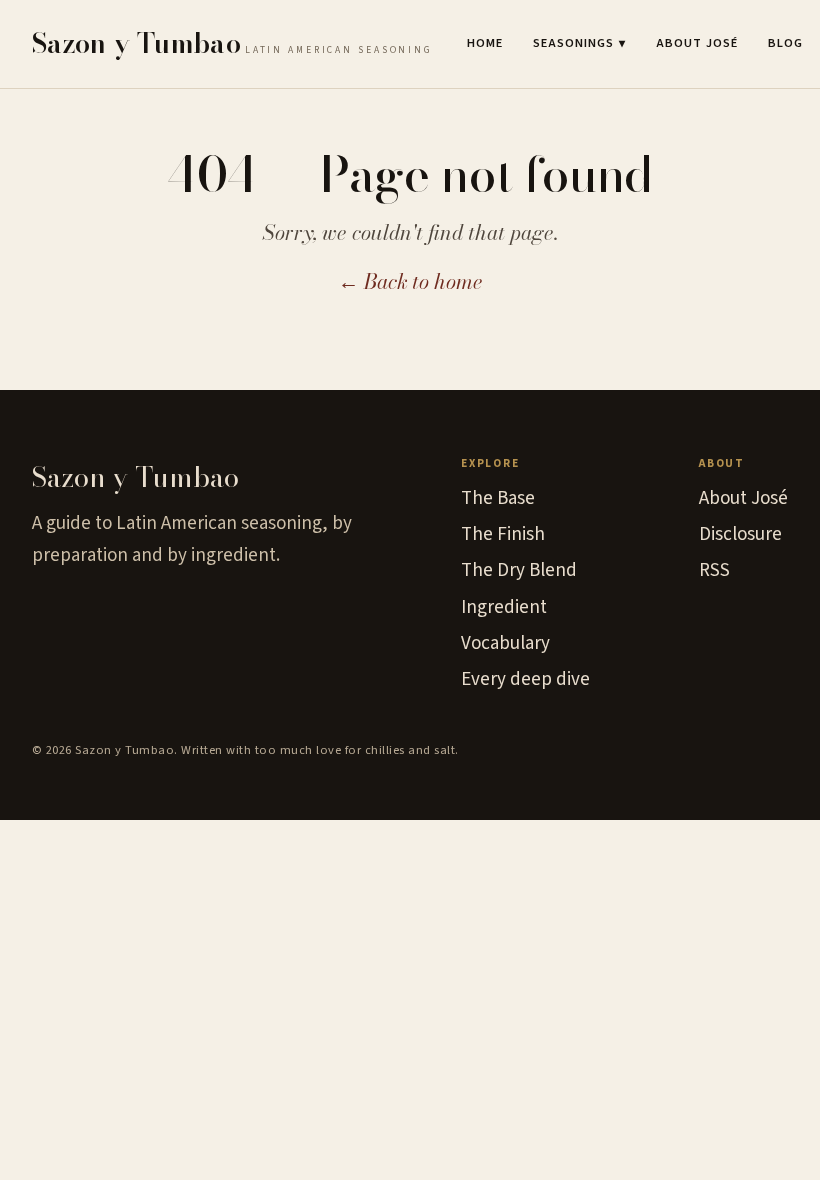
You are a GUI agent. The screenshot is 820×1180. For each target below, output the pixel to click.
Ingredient (504, 607)
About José (697, 43)
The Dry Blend (519, 570)
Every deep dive (525, 679)
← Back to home (410, 281)
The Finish (503, 534)
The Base (498, 498)
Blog (785, 43)
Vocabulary (505, 643)
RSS (714, 570)
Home (485, 43)
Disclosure (740, 534)
